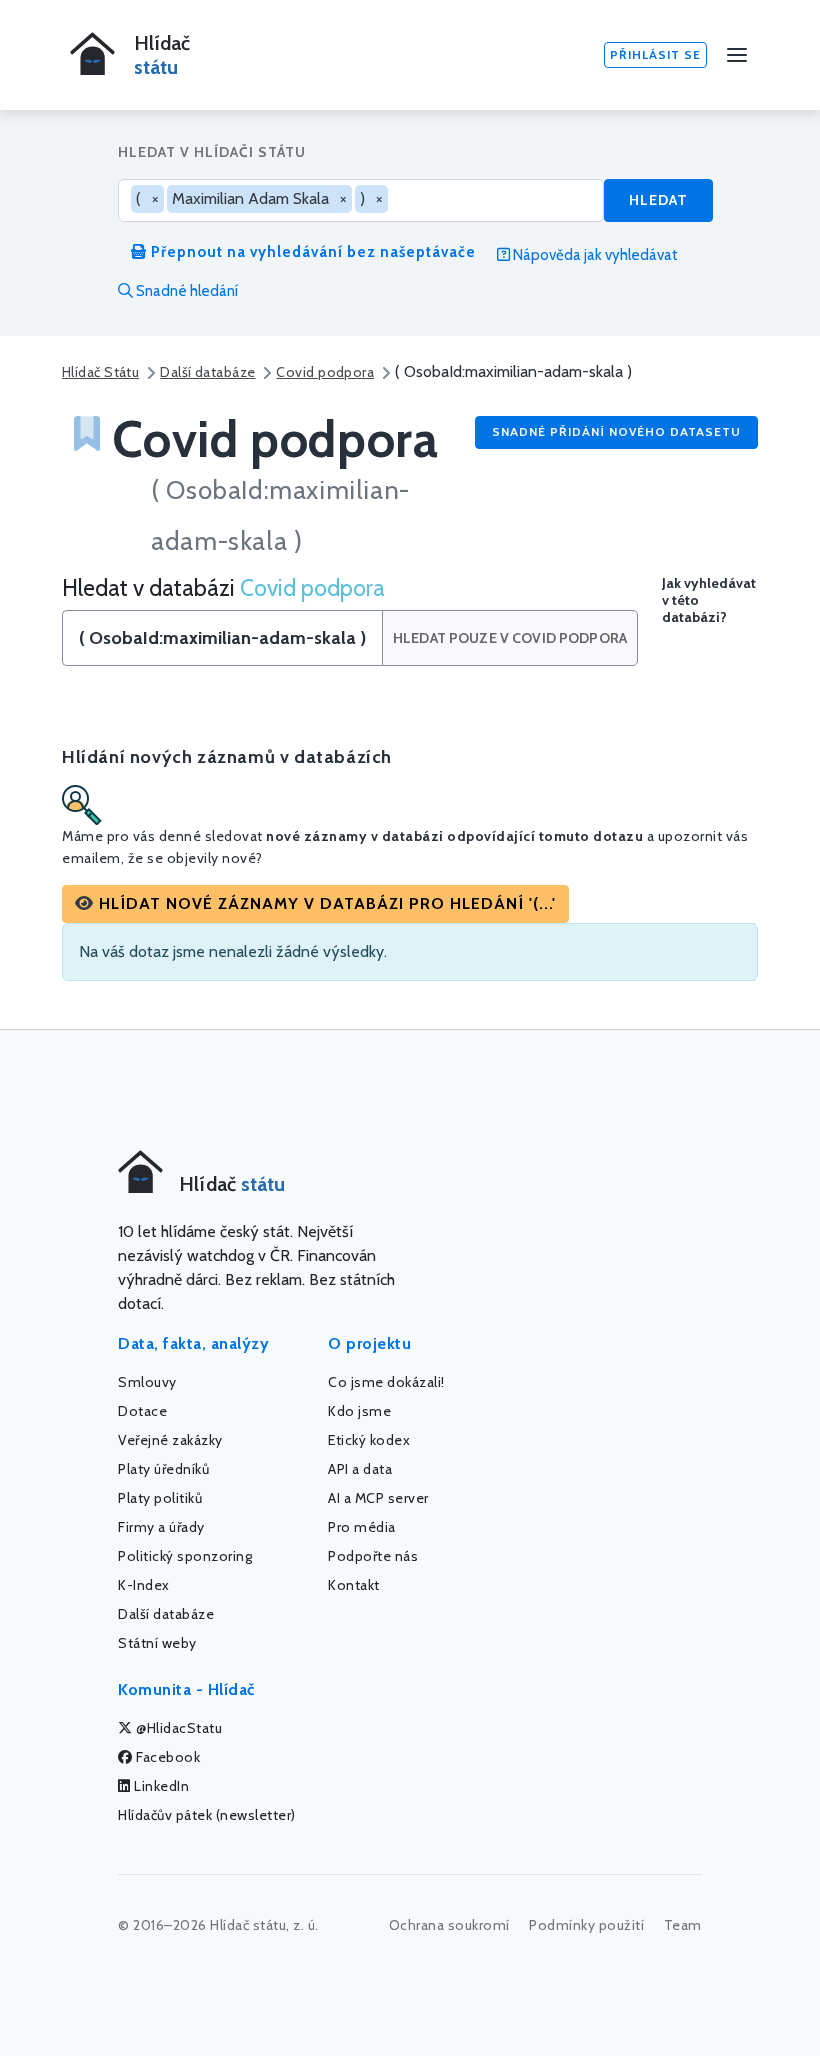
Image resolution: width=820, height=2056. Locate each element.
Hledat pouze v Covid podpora (510, 638)
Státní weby (157, 1643)
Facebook (167, 1757)
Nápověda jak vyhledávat (594, 255)
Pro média (362, 1527)
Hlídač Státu (100, 372)
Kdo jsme (359, 1411)
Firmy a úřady (161, 1527)
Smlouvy (147, 1382)
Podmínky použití (586, 1925)
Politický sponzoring (185, 1556)
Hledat (658, 200)
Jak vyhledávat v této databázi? (709, 600)
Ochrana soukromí (449, 1925)
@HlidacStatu (178, 1728)
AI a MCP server (378, 1498)
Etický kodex (369, 1440)
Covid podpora (325, 372)
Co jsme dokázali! (386, 1382)
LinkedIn (160, 1786)
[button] (315, 904)
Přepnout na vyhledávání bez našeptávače (311, 252)
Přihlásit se (655, 54)
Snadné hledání (185, 291)
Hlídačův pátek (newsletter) (207, 1815)
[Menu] (737, 55)
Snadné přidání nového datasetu (616, 431)
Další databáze (207, 372)
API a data (360, 1469)
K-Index (144, 1585)
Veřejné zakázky (170, 1440)
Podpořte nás (373, 1556)
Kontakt (354, 1585)
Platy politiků (160, 1498)
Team (683, 1925)
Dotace (142, 1411)
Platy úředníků (163, 1469)
